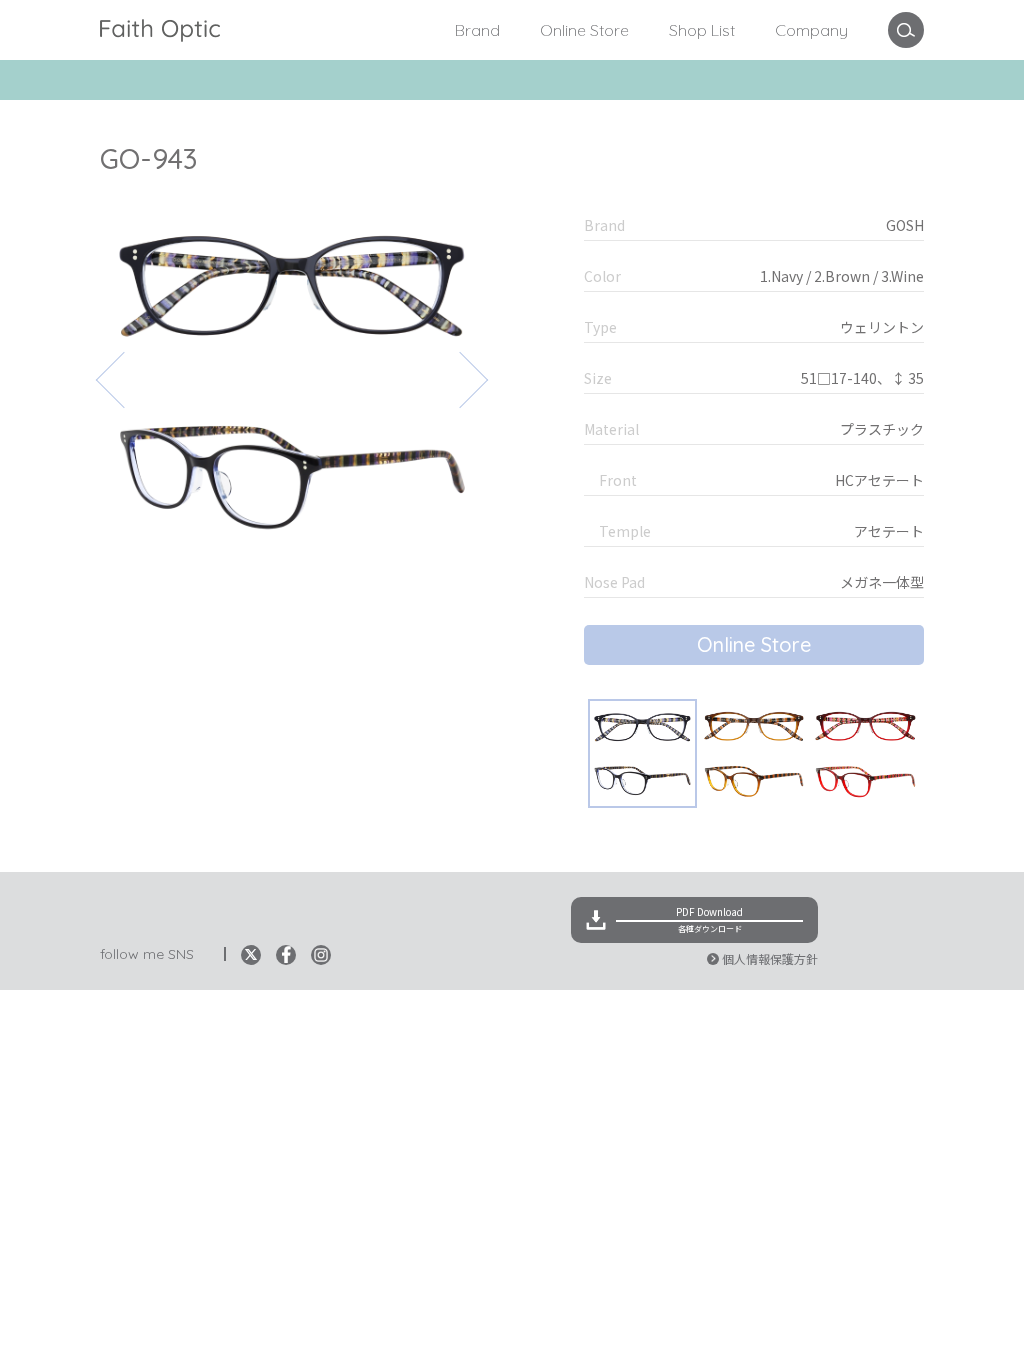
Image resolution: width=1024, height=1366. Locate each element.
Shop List (702, 30)
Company (811, 30)
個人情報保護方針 (770, 958)
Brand (477, 30)
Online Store (584, 30)
